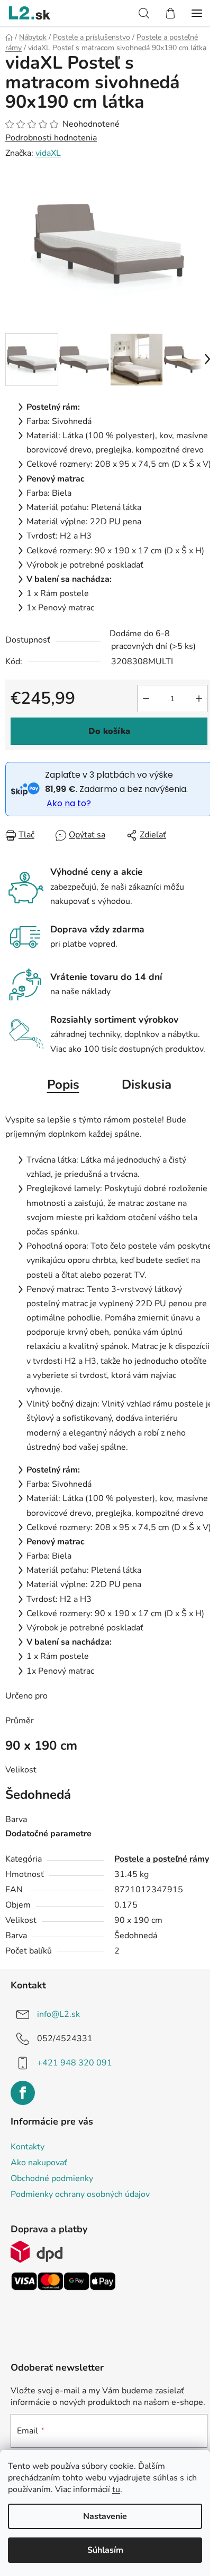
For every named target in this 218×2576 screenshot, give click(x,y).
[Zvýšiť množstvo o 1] (199, 699)
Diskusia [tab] (147, 1084)
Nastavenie (105, 2516)
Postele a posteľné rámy (162, 1859)
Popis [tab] (63, 1084)
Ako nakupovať (39, 2163)
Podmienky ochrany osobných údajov (80, 2194)
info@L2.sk (58, 2014)
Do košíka (109, 731)
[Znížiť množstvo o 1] (146, 699)
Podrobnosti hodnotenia (51, 138)
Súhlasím (105, 2550)
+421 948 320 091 (75, 2063)
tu (116, 2489)
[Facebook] (23, 2093)
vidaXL (48, 153)
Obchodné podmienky (52, 2178)
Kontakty (28, 2147)
